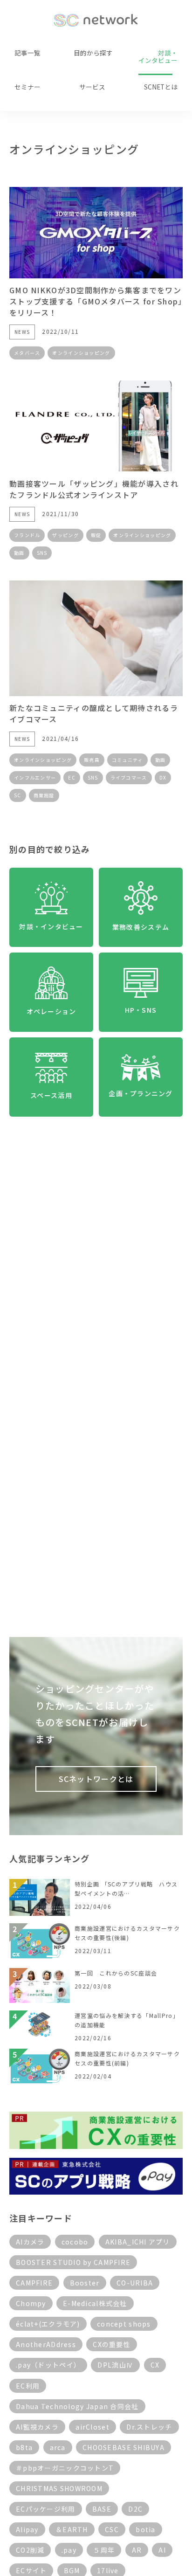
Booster (85, 2283)
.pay (69, 2550)
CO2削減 (30, 2550)
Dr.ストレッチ (149, 2427)
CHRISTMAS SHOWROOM (59, 2488)
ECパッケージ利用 (46, 2509)
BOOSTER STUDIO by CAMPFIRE (73, 2262)
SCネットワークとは (96, 1779)
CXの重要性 (112, 2344)
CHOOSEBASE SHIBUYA (123, 2447)
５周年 (104, 2550)
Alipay (27, 2529)
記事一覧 (27, 53)
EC (72, 777)
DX (163, 777)
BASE (102, 2509)
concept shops (124, 2324)
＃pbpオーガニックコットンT (65, 2468)
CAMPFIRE (34, 2283)
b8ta (24, 2447)
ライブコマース (129, 777)
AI (162, 2550)
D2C (135, 2509)
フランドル (27, 535)
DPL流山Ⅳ (115, 2365)
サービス (92, 87)
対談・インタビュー (158, 56)
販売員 (92, 760)
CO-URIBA (135, 2283)
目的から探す (93, 53)
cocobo (75, 2242)
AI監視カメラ (37, 2427)
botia (145, 2529)
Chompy (31, 2303)
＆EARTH (72, 2529)
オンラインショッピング (81, 353)
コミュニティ (127, 760)
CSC (112, 2529)
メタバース (27, 353)
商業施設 (44, 795)
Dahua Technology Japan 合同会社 (77, 2406)
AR (137, 2550)
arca (58, 2447)
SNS (42, 553)
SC (18, 795)
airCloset (93, 2427)
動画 (19, 553)
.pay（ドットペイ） (48, 2365)
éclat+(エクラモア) (48, 2324)
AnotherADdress (46, 2344)
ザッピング (65, 535)
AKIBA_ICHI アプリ (138, 2242)
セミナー (27, 87)
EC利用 (28, 2386)
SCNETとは (161, 87)
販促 (96, 535)
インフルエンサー (35, 777)
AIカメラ (30, 2242)
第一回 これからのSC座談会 (116, 1973)
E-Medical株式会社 (95, 2303)
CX (155, 2365)
